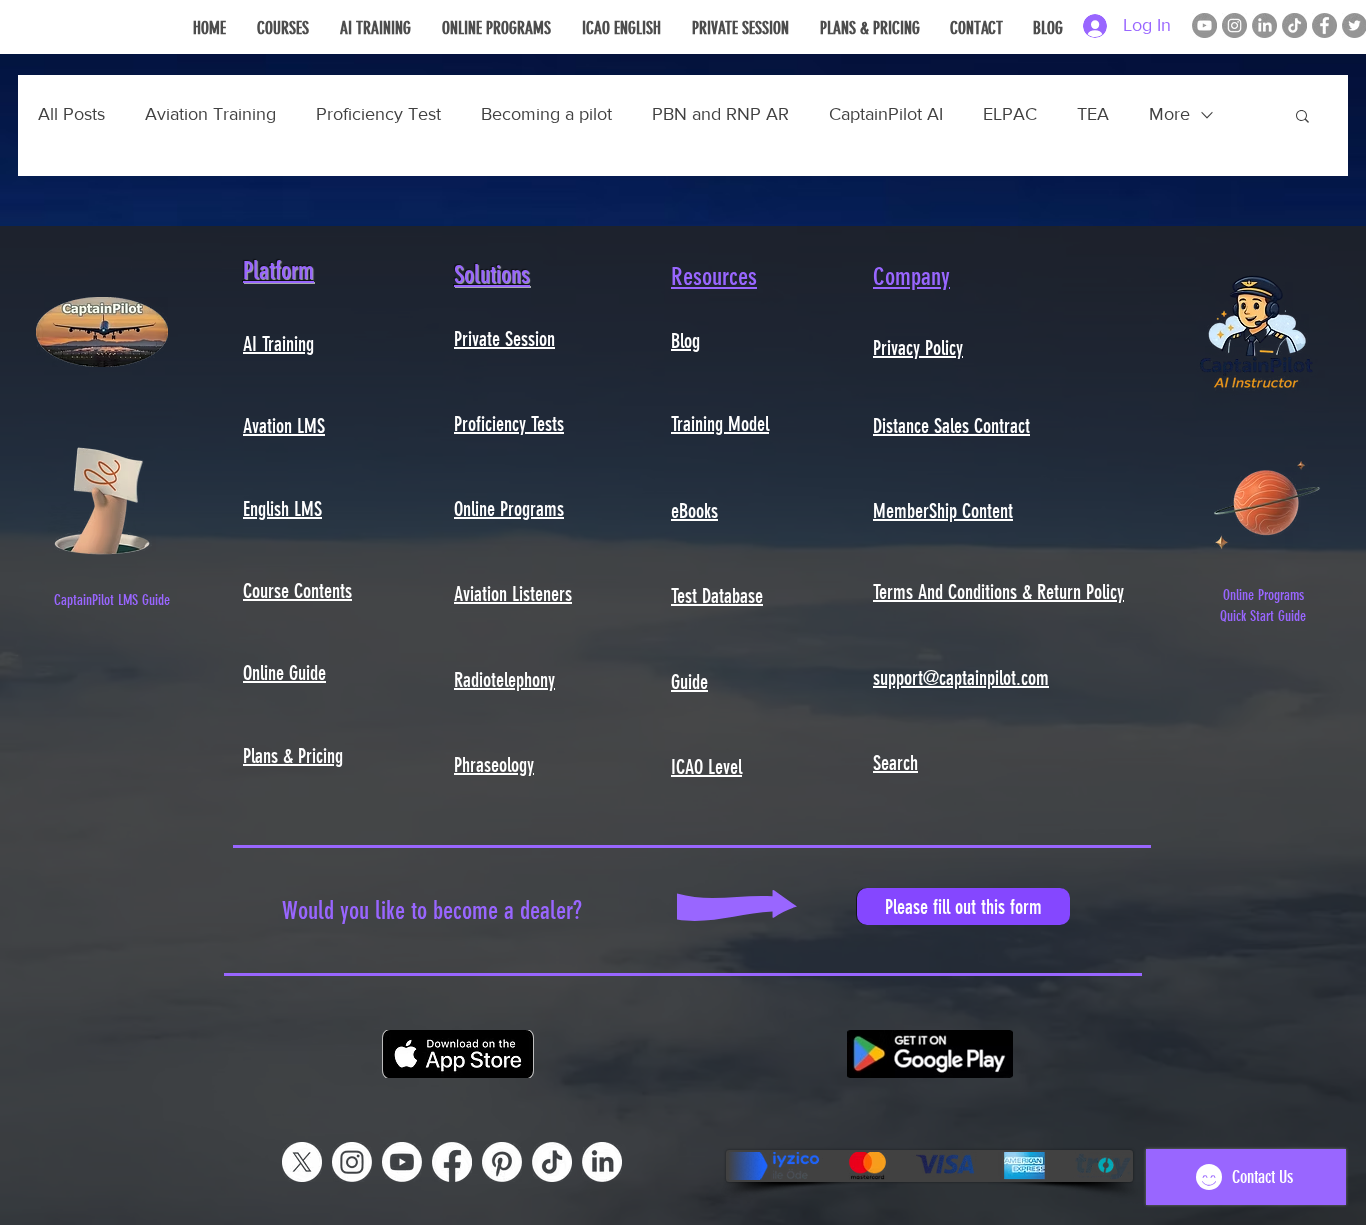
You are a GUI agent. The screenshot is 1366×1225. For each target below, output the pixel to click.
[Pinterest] (502, 1162)
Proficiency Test (378, 114)
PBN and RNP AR (720, 114)
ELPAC (1010, 114)
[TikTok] (1294, 25)
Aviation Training (210, 114)
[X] (302, 1162)
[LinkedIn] (1264, 25)
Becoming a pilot (546, 114)
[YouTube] (1204, 25)
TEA (1093, 114)
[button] (1302, 117)
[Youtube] (402, 1162)
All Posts (71, 114)
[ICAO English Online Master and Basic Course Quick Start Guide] (1267, 500)
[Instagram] (1234, 25)
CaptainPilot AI (886, 114)
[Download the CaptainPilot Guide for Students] (102, 500)
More (1169, 114)
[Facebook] (1324, 25)
